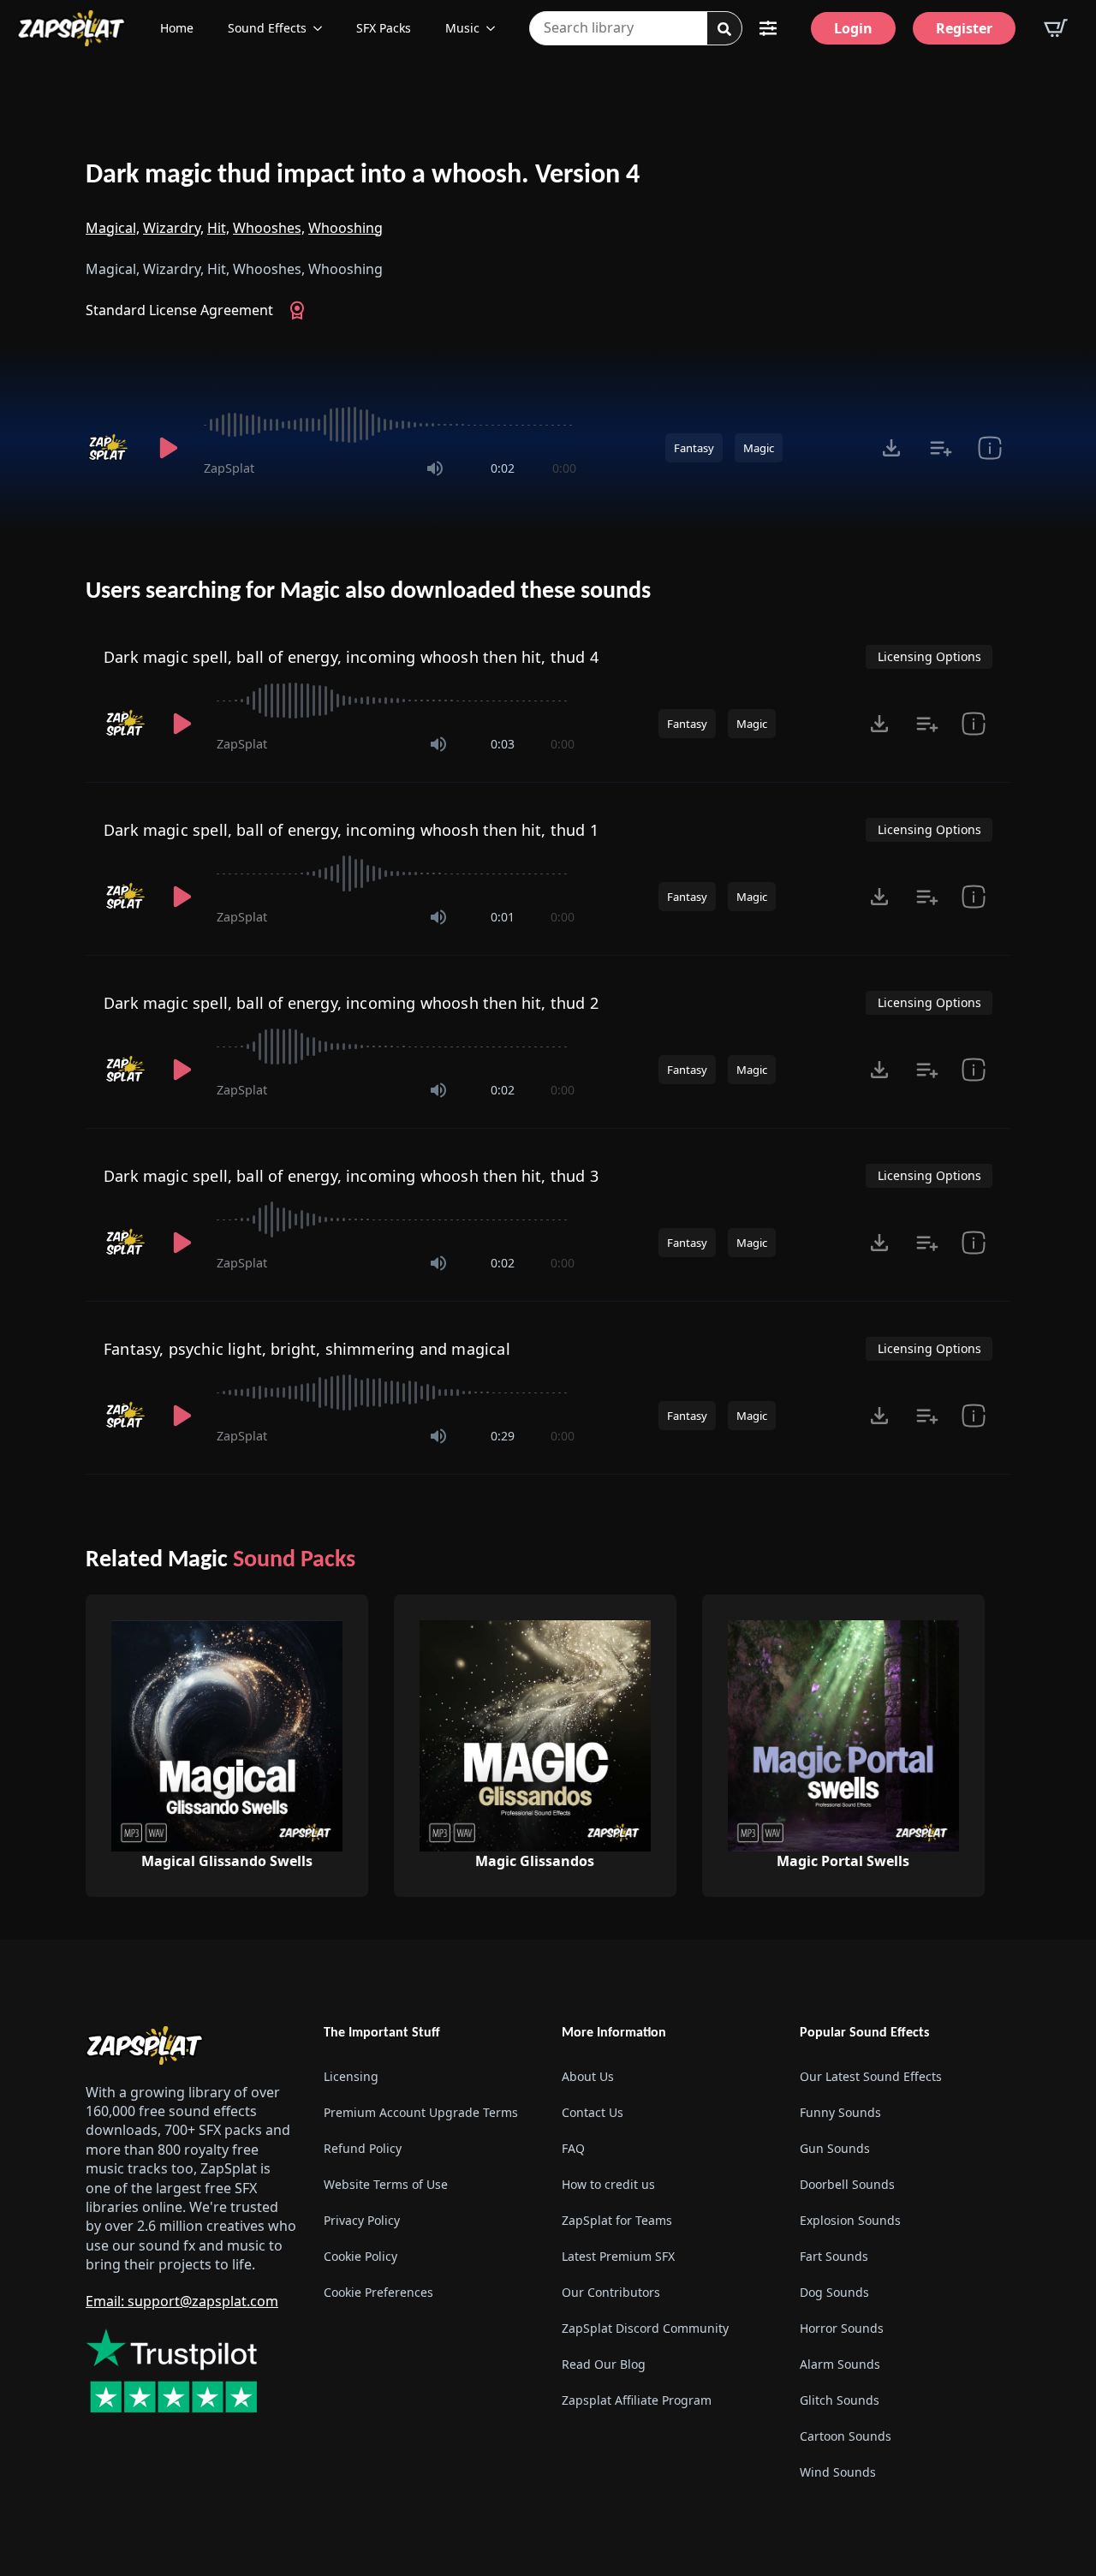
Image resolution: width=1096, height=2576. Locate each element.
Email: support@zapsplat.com (182, 2301)
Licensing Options (929, 656)
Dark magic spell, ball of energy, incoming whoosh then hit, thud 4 (351, 657)
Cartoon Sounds (846, 2436)
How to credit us (608, 2184)
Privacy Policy (362, 2220)
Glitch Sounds (840, 2400)
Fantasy (694, 448)
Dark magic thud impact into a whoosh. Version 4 (363, 176)
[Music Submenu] (496, 28)
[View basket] (1056, 28)
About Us (588, 2076)
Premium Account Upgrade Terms (421, 2112)
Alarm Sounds (840, 2364)
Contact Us (593, 2112)
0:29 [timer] (503, 1436)
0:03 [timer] (503, 744)
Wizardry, (173, 228)
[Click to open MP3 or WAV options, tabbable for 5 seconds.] (891, 448)
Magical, (113, 228)
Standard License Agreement (179, 310)
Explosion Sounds (850, 2220)
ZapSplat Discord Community (645, 2328)
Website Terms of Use (386, 2184)
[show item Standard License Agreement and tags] (989, 448)
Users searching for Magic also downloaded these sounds (368, 592)
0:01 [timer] (503, 917)
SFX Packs (384, 28)
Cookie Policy (360, 2256)
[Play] (168, 448)
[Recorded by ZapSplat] (110, 448)
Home (177, 28)
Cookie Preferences (378, 2292)
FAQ (573, 2148)
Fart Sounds (834, 2256)
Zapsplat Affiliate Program (637, 2400)
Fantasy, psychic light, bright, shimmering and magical (307, 1349)
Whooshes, (269, 228)
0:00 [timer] (564, 468)
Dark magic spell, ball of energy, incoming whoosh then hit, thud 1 (351, 830)
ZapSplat (229, 468)
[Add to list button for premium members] (941, 448)
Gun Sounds (835, 2148)
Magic (759, 448)
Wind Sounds (838, 2472)
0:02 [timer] (503, 468)
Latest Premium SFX (618, 2256)
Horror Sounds (842, 2328)
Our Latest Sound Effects (871, 2076)
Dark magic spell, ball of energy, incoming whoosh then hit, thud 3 (351, 1176)
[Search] (724, 29)
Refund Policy (363, 2148)
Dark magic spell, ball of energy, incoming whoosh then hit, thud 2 (351, 1003)
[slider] (390, 425)
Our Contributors (611, 2292)
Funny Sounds (840, 2112)
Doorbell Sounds (847, 2184)
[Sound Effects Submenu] (323, 28)
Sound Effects (267, 28)
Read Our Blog (604, 2364)
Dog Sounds (834, 2292)
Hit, (218, 228)
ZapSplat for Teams (617, 2220)
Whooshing (345, 228)
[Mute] (435, 468)
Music (462, 28)
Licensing (351, 2076)
